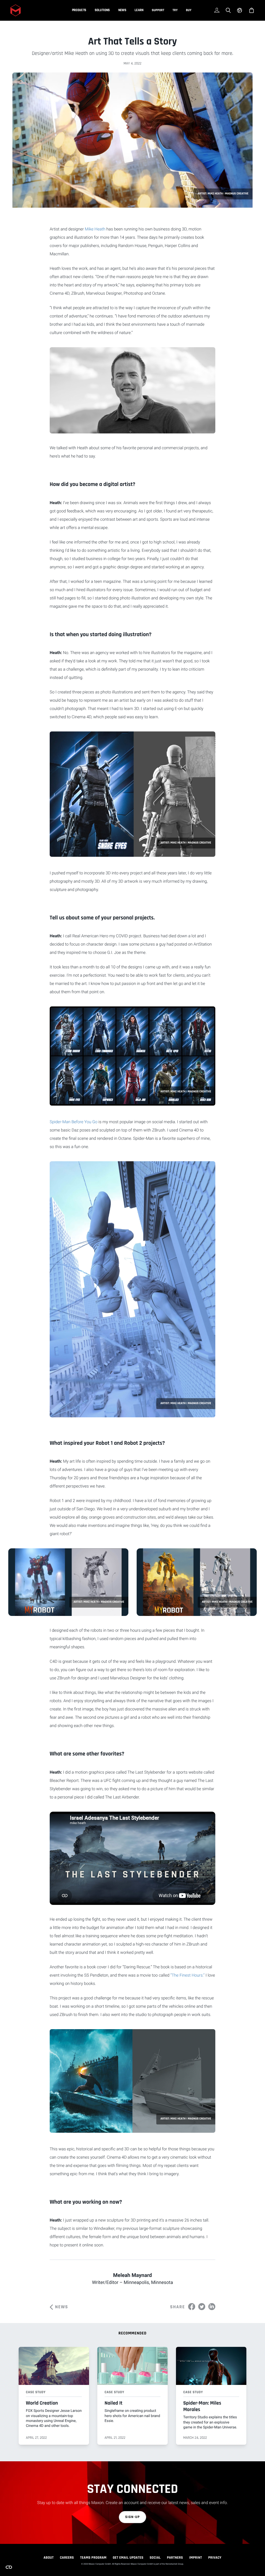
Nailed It (113, 2403)
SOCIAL (155, 2558)
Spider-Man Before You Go (73, 1122)
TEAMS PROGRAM (93, 2558)
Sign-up (133, 2517)
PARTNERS (175, 2558)
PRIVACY (215, 2558)
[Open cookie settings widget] (9, 2567)
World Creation (42, 2403)
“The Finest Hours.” (187, 1975)
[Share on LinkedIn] (212, 2307)
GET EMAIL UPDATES (128, 2558)
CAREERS (67, 2558)
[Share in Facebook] (192, 2307)
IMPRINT (196, 2558)
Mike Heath (95, 229)
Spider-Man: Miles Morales (202, 2406)
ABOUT (49, 2558)
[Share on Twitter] (202, 2307)
